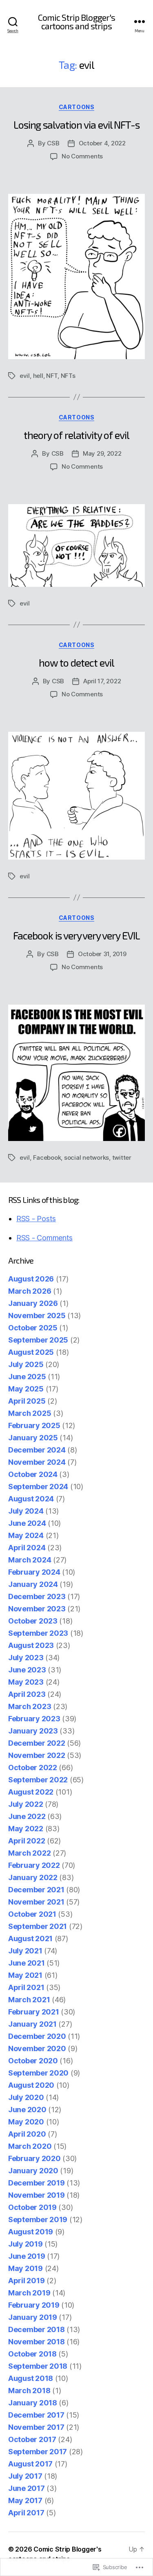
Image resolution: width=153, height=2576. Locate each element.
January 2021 (32, 2024)
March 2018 (29, 2391)
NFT (52, 376)
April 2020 (27, 2134)
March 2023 (30, 1706)
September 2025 (38, 1340)
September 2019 (38, 2219)
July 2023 (26, 1658)
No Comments (82, 156)
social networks (86, 1157)
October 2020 (33, 2061)
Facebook (47, 1157)
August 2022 (31, 1792)
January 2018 (33, 2403)
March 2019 (29, 2293)
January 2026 (33, 1303)
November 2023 (37, 1609)
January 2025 (33, 1438)
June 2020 (27, 2110)
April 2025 (27, 1401)
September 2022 (38, 1780)
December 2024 (37, 1450)
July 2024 (26, 1511)
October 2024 (33, 1474)
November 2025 (37, 1315)
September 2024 (38, 1487)
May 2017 (25, 2500)
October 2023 (33, 1621)
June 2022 (27, 1816)
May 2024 (26, 1535)
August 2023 (31, 1645)
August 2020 (31, 2085)
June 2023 (27, 1670)
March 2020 (30, 2146)
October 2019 (32, 2207)
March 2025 (30, 1413)
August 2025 (31, 1352)
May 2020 (26, 2122)
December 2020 (37, 2036)
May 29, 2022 (102, 453)
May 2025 (26, 1389)
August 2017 (30, 2464)
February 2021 (34, 2012)
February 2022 (34, 1865)
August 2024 (31, 1499)
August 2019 (31, 2232)
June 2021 (27, 1963)
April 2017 (26, 2513)
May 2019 (25, 2268)
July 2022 (26, 1804)
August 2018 (31, 2378)
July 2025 (26, 1364)
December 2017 (36, 2415)
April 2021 (26, 1987)
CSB (53, 143)
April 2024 (27, 1548)
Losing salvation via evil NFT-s (77, 125)
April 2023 (27, 1694)
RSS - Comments (44, 1238)
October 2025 (33, 1328)
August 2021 (30, 1939)
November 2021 (36, 1902)
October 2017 (32, 2439)
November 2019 (37, 2195)
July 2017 (25, 2476)
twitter (122, 1157)
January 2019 (33, 2317)
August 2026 (31, 1279)
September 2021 (38, 1926)
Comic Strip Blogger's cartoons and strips (77, 22)
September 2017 (38, 2452)
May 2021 (25, 1975)
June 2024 (27, 1523)
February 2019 (34, 2305)
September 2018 (38, 2366)
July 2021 (25, 1951)
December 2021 (36, 1890)
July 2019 (25, 2244)
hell (38, 376)
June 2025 (27, 1377)
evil (25, 376)
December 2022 (37, 1743)
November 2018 (37, 2342)
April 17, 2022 (102, 681)
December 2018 (37, 2329)
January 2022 (33, 1877)
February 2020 (34, 2158)
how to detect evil (76, 663)
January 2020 (33, 2171)
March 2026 (30, 1291)
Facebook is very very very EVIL (76, 935)
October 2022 (33, 1767)
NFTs (68, 376)
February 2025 (34, 1425)
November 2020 (37, 2048)
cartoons (76, 107)
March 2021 (29, 2000)
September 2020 (38, 2073)
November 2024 (37, 1462)
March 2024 (30, 1560)
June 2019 (27, 2256)
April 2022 (27, 1841)
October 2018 (32, 2354)
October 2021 (32, 1914)
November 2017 (36, 2427)
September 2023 (38, 1633)
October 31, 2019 (102, 954)
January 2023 (33, 1731)
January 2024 (33, 1584)
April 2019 (26, 2281)
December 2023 (37, 1596)
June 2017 (27, 2488)
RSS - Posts (36, 1219)
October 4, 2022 (102, 143)
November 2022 (37, 1755)
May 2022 (26, 1829)
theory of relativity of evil (76, 435)
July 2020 (26, 2097)
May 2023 (26, 1682)
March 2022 (29, 1853)
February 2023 (34, 1719)
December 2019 (37, 2183)
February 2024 (34, 1572)
